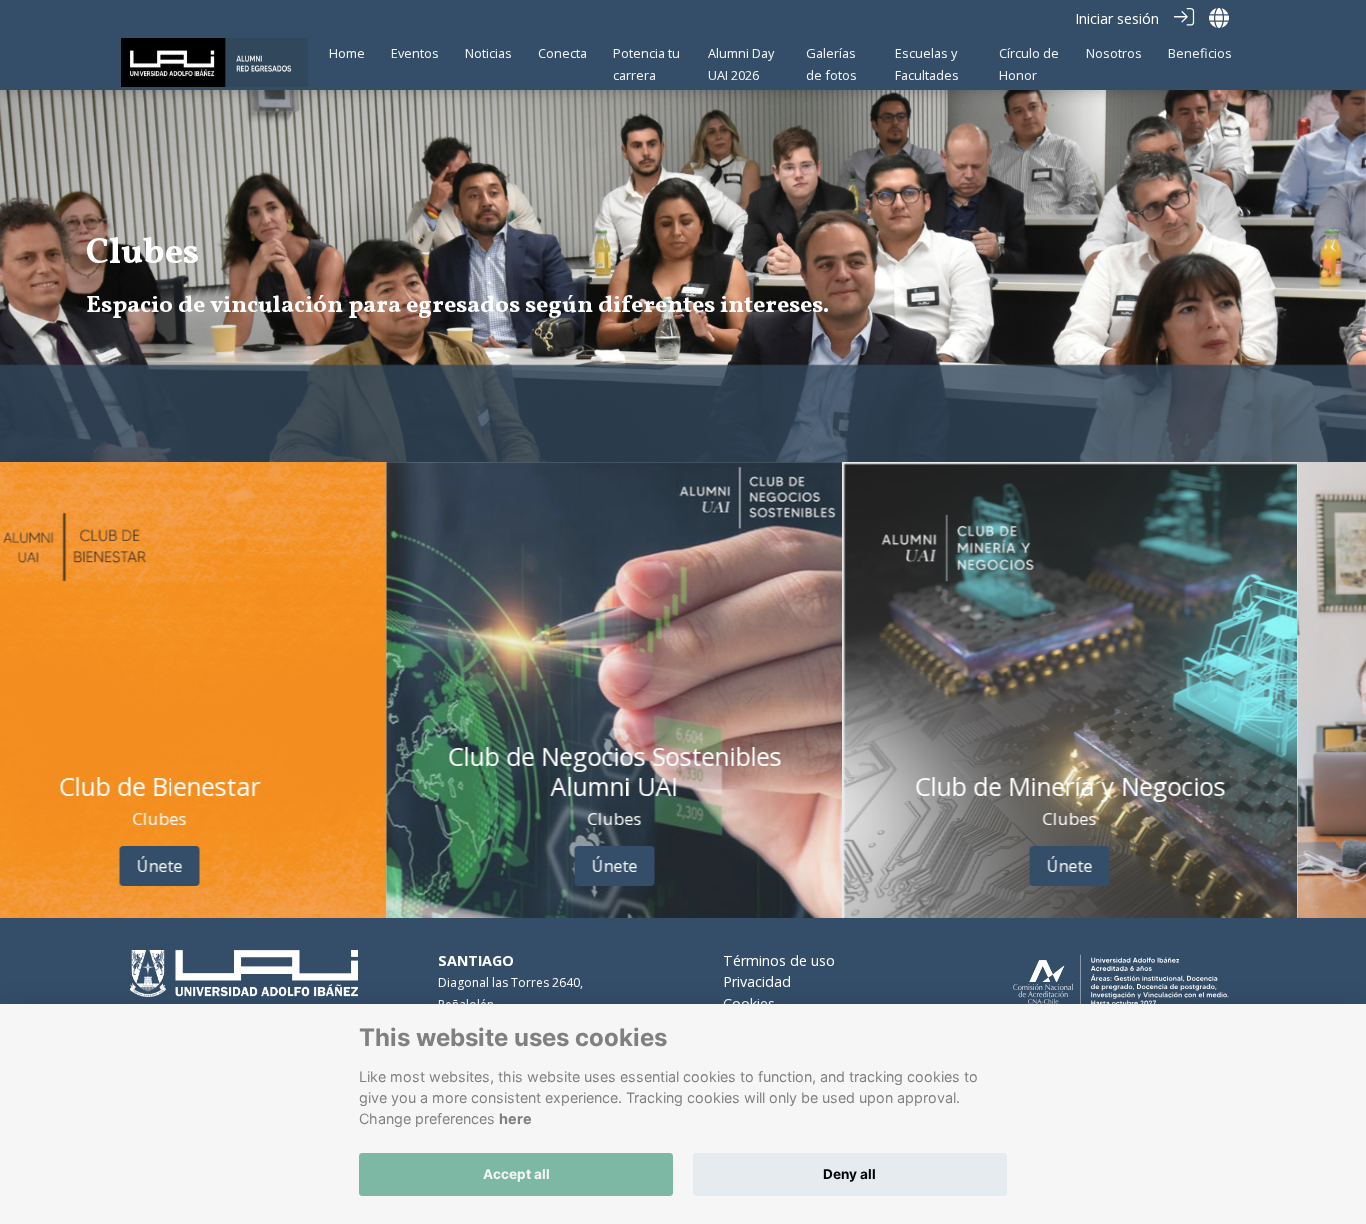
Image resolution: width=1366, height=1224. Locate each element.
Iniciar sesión (1117, 18)
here (515, 1118)
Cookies (749, 1003)
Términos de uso (779, 960)
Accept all (516, 1174)
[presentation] (27, 658)
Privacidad (757, 981)
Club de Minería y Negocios (683, 786)
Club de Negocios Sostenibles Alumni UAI (228, 771)
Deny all (849, 1174)
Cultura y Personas (1138, 786)
